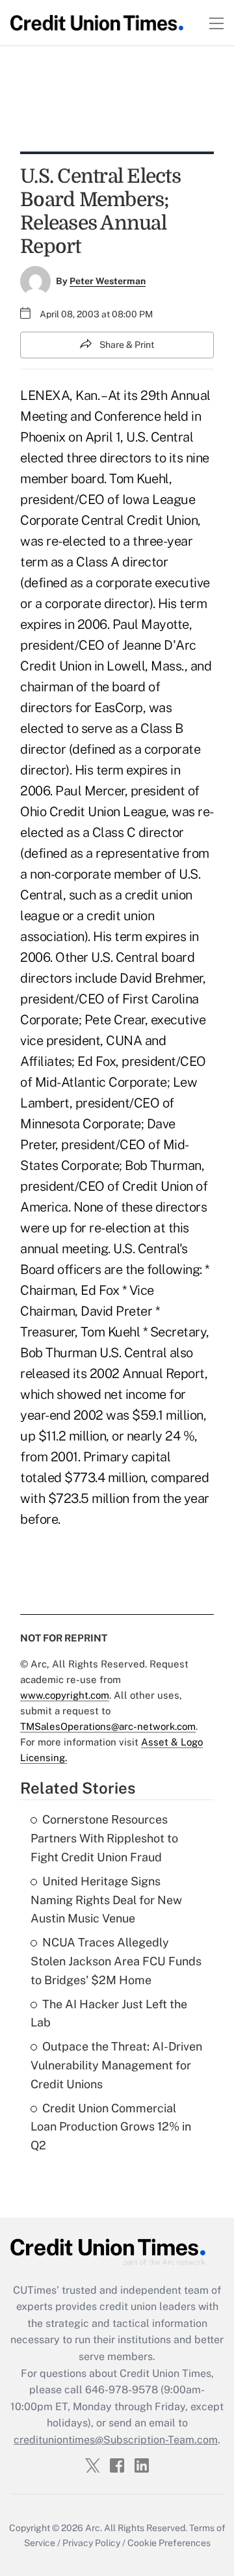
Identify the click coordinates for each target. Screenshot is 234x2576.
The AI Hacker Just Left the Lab (109, 2013)
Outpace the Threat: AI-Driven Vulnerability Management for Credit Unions (116, 2065)
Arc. (94, 2528)
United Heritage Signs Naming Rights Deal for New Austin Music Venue (106, 1900)
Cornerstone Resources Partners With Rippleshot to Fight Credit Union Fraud (104, 1838)
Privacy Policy (91, 2543)
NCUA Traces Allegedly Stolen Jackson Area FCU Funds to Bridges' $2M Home (116, 1961)
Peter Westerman (108, 281)
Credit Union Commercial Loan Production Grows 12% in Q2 (111, 2127)
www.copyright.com (65, 1695)
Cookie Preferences (169, 2543)
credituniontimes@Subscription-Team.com (116, 2440)
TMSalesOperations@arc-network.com (108, 1726)
